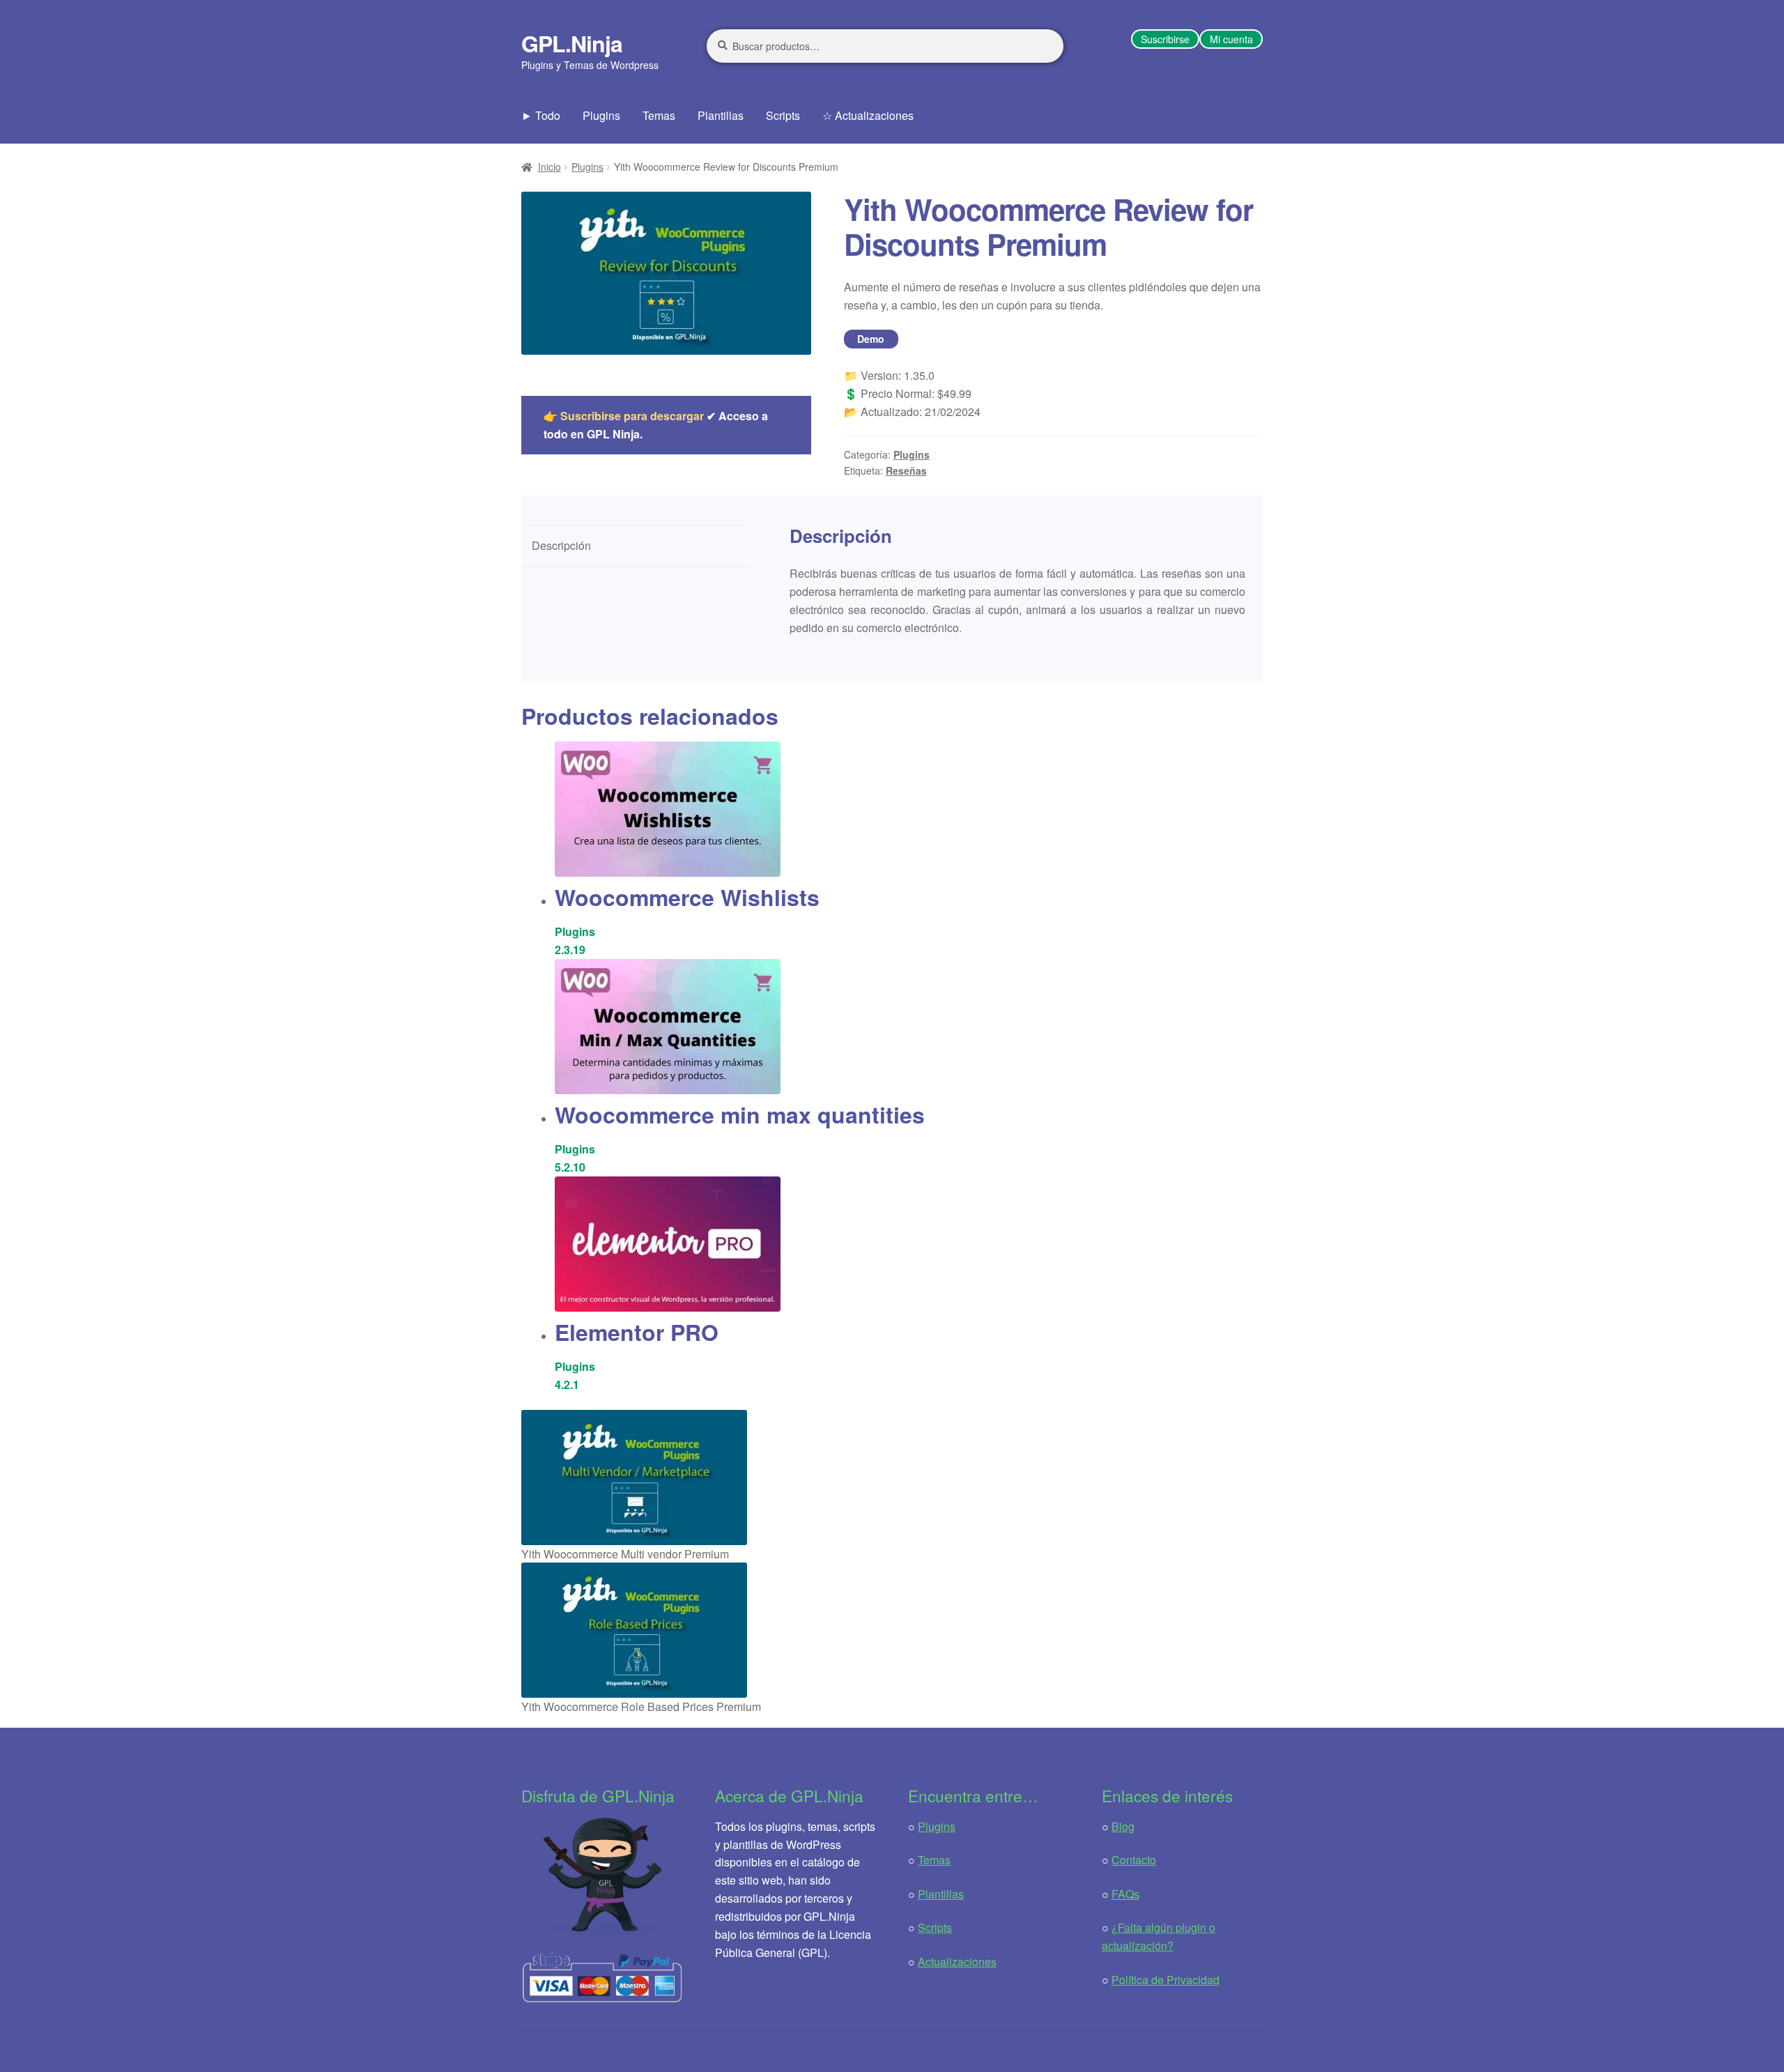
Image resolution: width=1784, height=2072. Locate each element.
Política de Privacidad (1166, 1980)
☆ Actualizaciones (868, 115)
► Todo (541, 115)
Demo (871, 339)
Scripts (783, 115)
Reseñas (906, 470)
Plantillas (721, 115)
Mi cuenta (1231, 39)
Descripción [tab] (561, 545)
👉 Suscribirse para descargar (624, 416)
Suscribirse (1165, 39)
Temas (659, 115)
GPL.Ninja (572, 43)
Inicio (549, 167)
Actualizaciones (957, 1962)
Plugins (601, 115)
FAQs (1125, 1894)
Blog (1123, 1826)
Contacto (1134, 1860)
